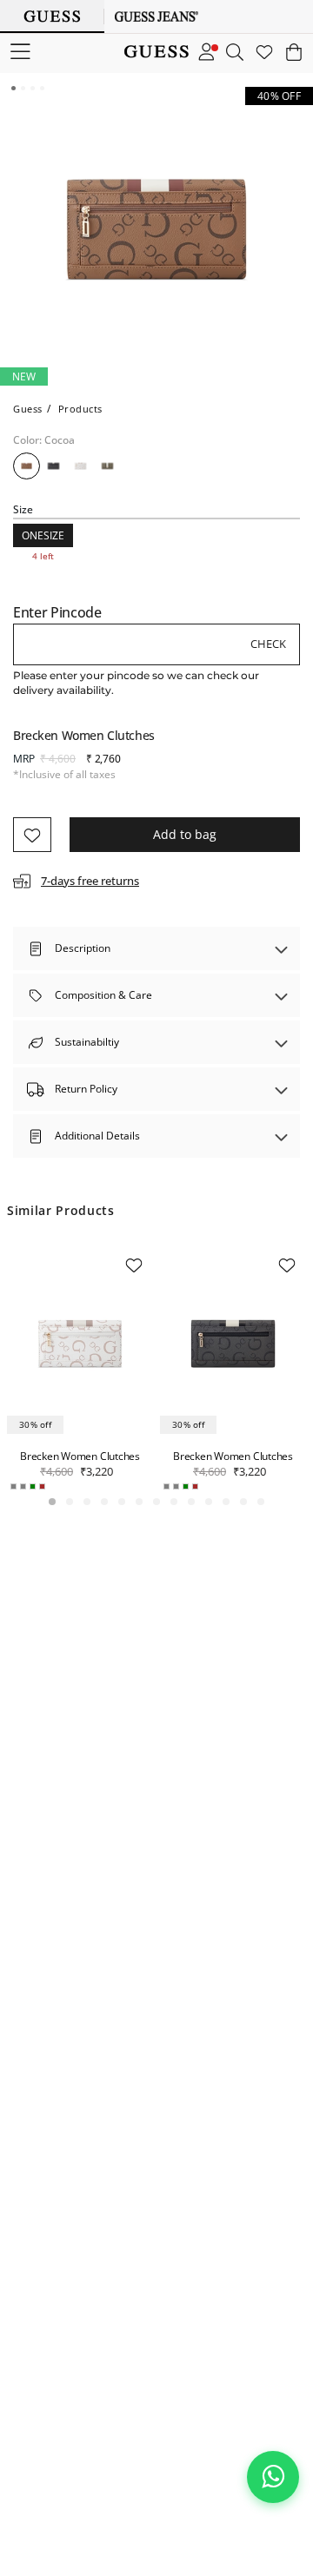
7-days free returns (90, 881)
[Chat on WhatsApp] (273, 2477)
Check (268, 644)
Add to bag (185, 834)
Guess (28, 409)
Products (80, 409)
